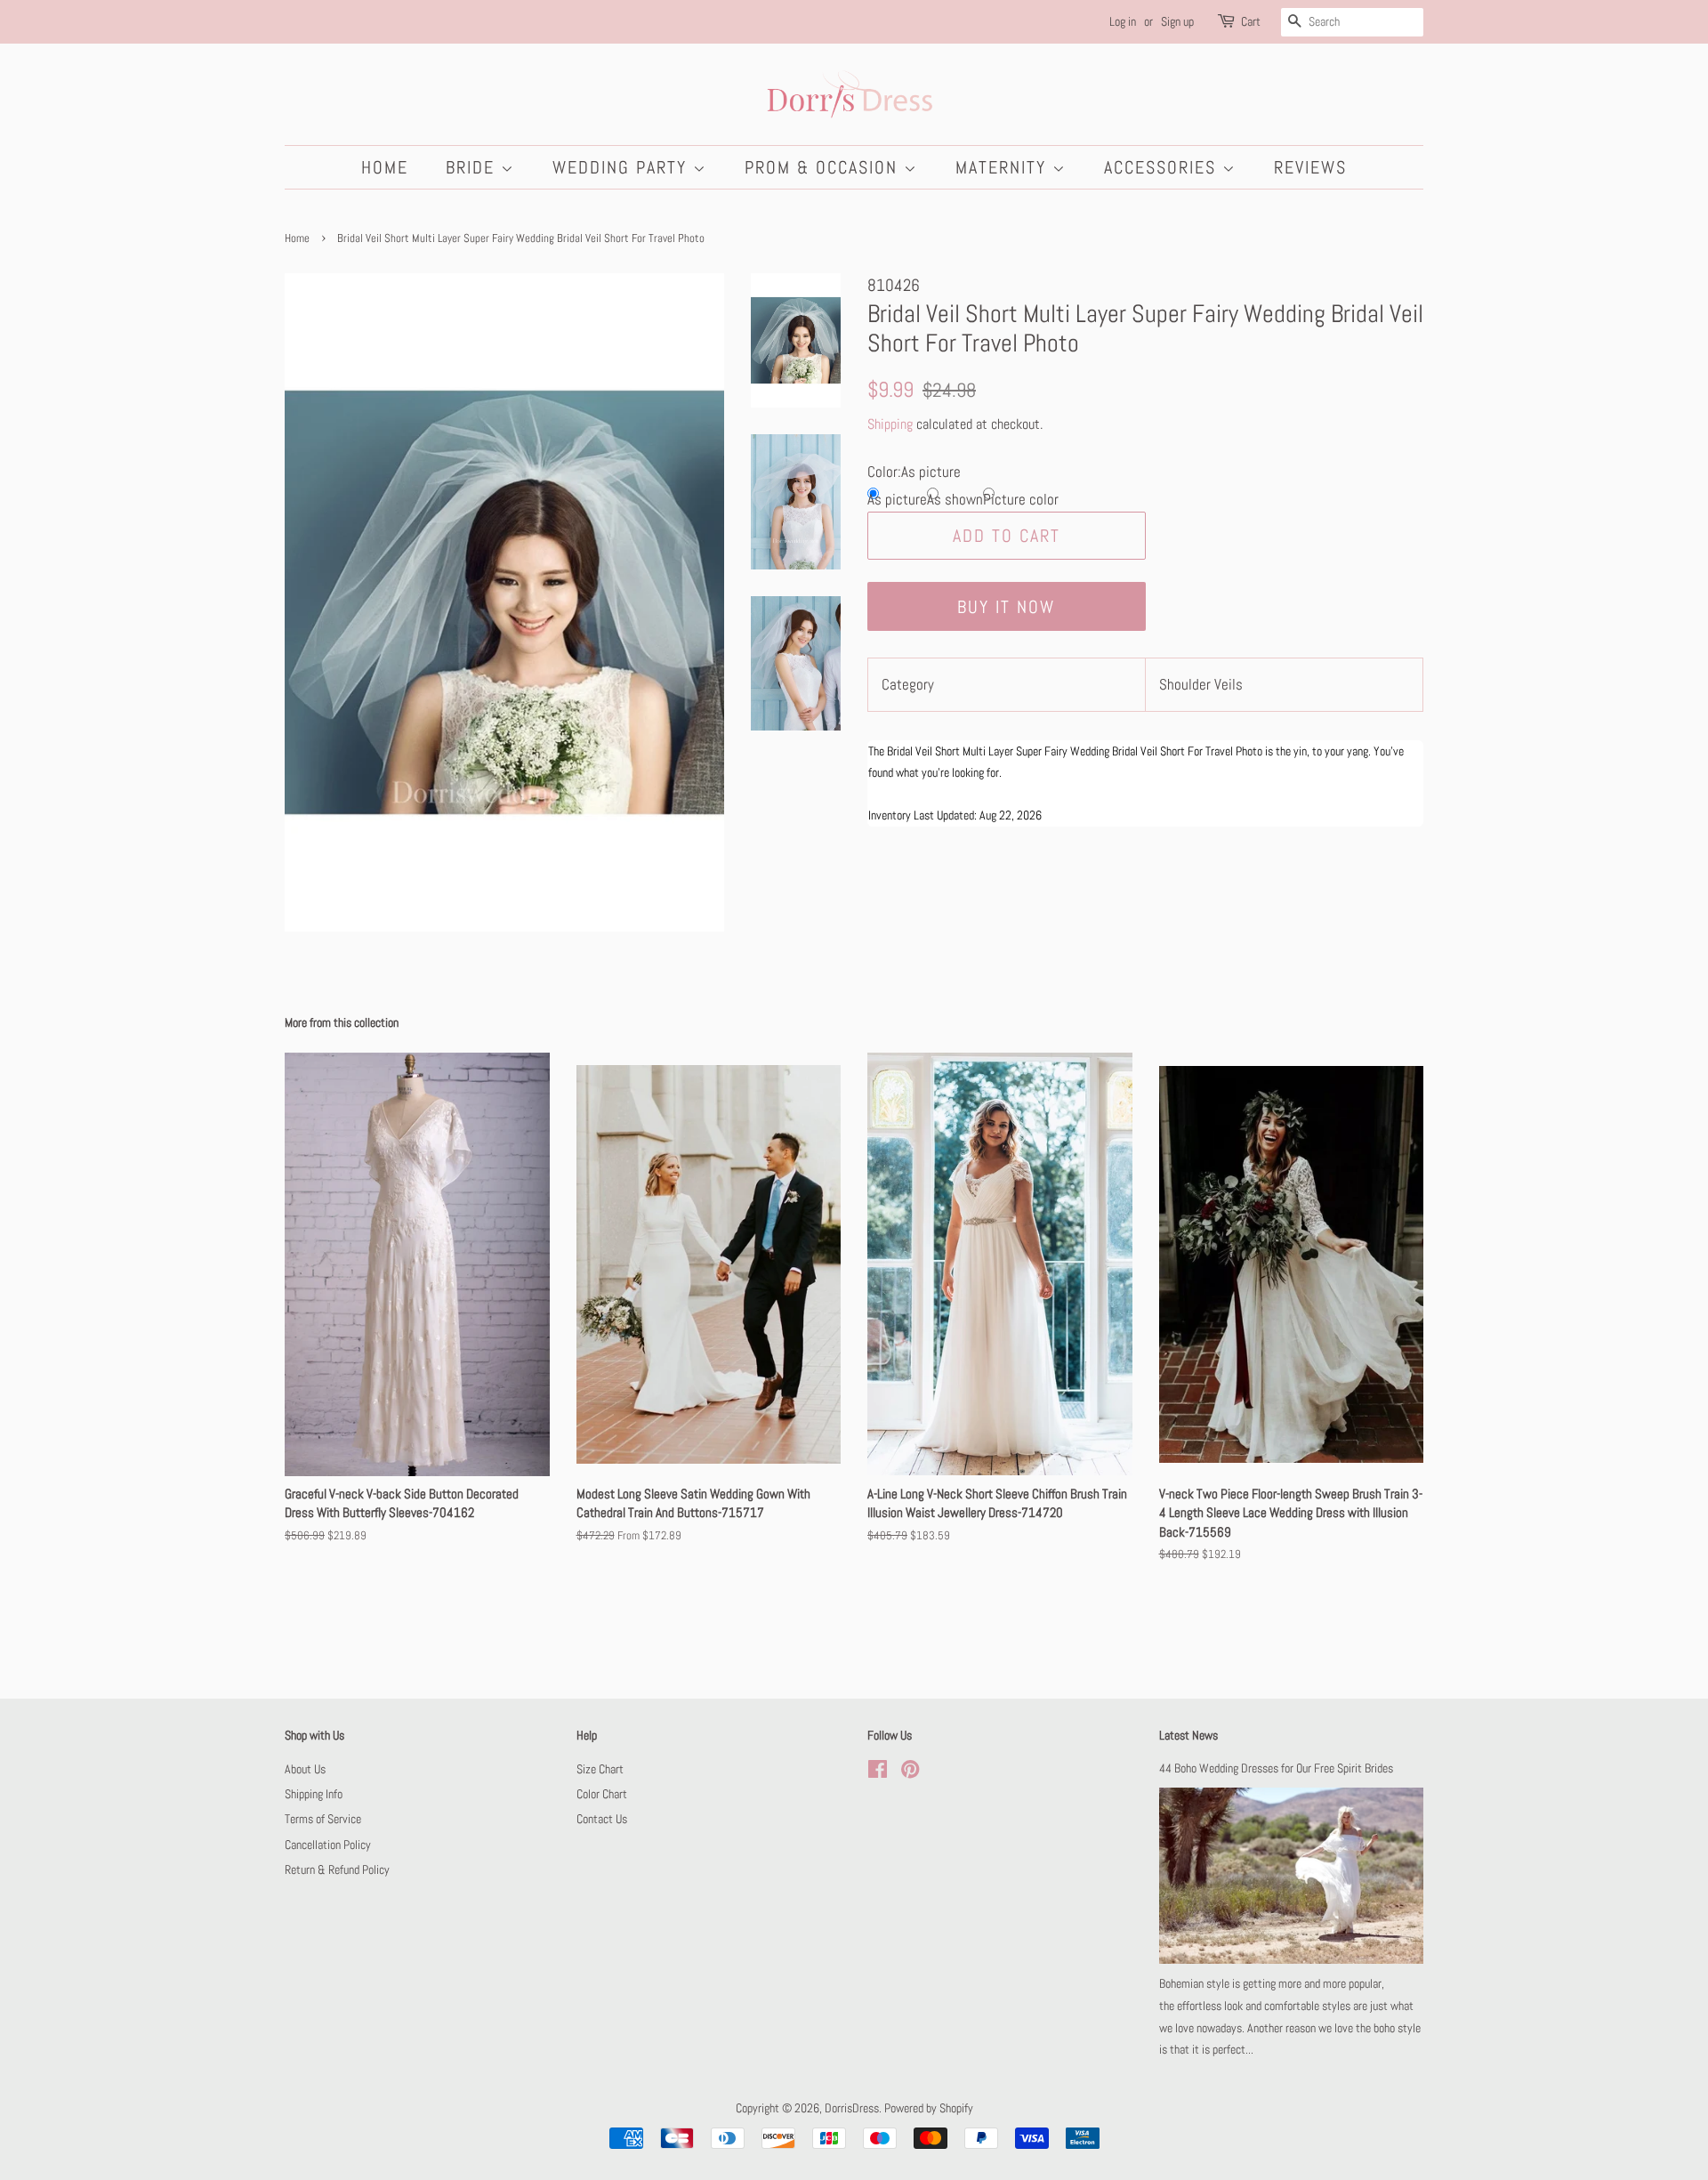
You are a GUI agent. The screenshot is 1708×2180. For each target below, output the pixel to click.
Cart (1251, 21)
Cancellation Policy (328, 1845)
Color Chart (602, 1794)
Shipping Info (314, 1794)
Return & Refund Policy (337, 1869)
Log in (1123, 21)
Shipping (890, 424)
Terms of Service (323, 1819)
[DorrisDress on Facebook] (878, 1772)
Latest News (1188, 1735)
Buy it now (1006, 607)
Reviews (1310, 167)
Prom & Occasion (824, 167)
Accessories (1163, 167)
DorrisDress (852, 2108)
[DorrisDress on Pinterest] (910, 1772)
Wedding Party (623, 167)
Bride (473, 167)
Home (385, 167)
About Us (305, 1769)
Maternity (1004, 167)
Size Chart (600, 1769)
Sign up (1177, 21)
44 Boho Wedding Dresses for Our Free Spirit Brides (1276, 1768)
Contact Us (602, 1819)
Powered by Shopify (929, 2108)
